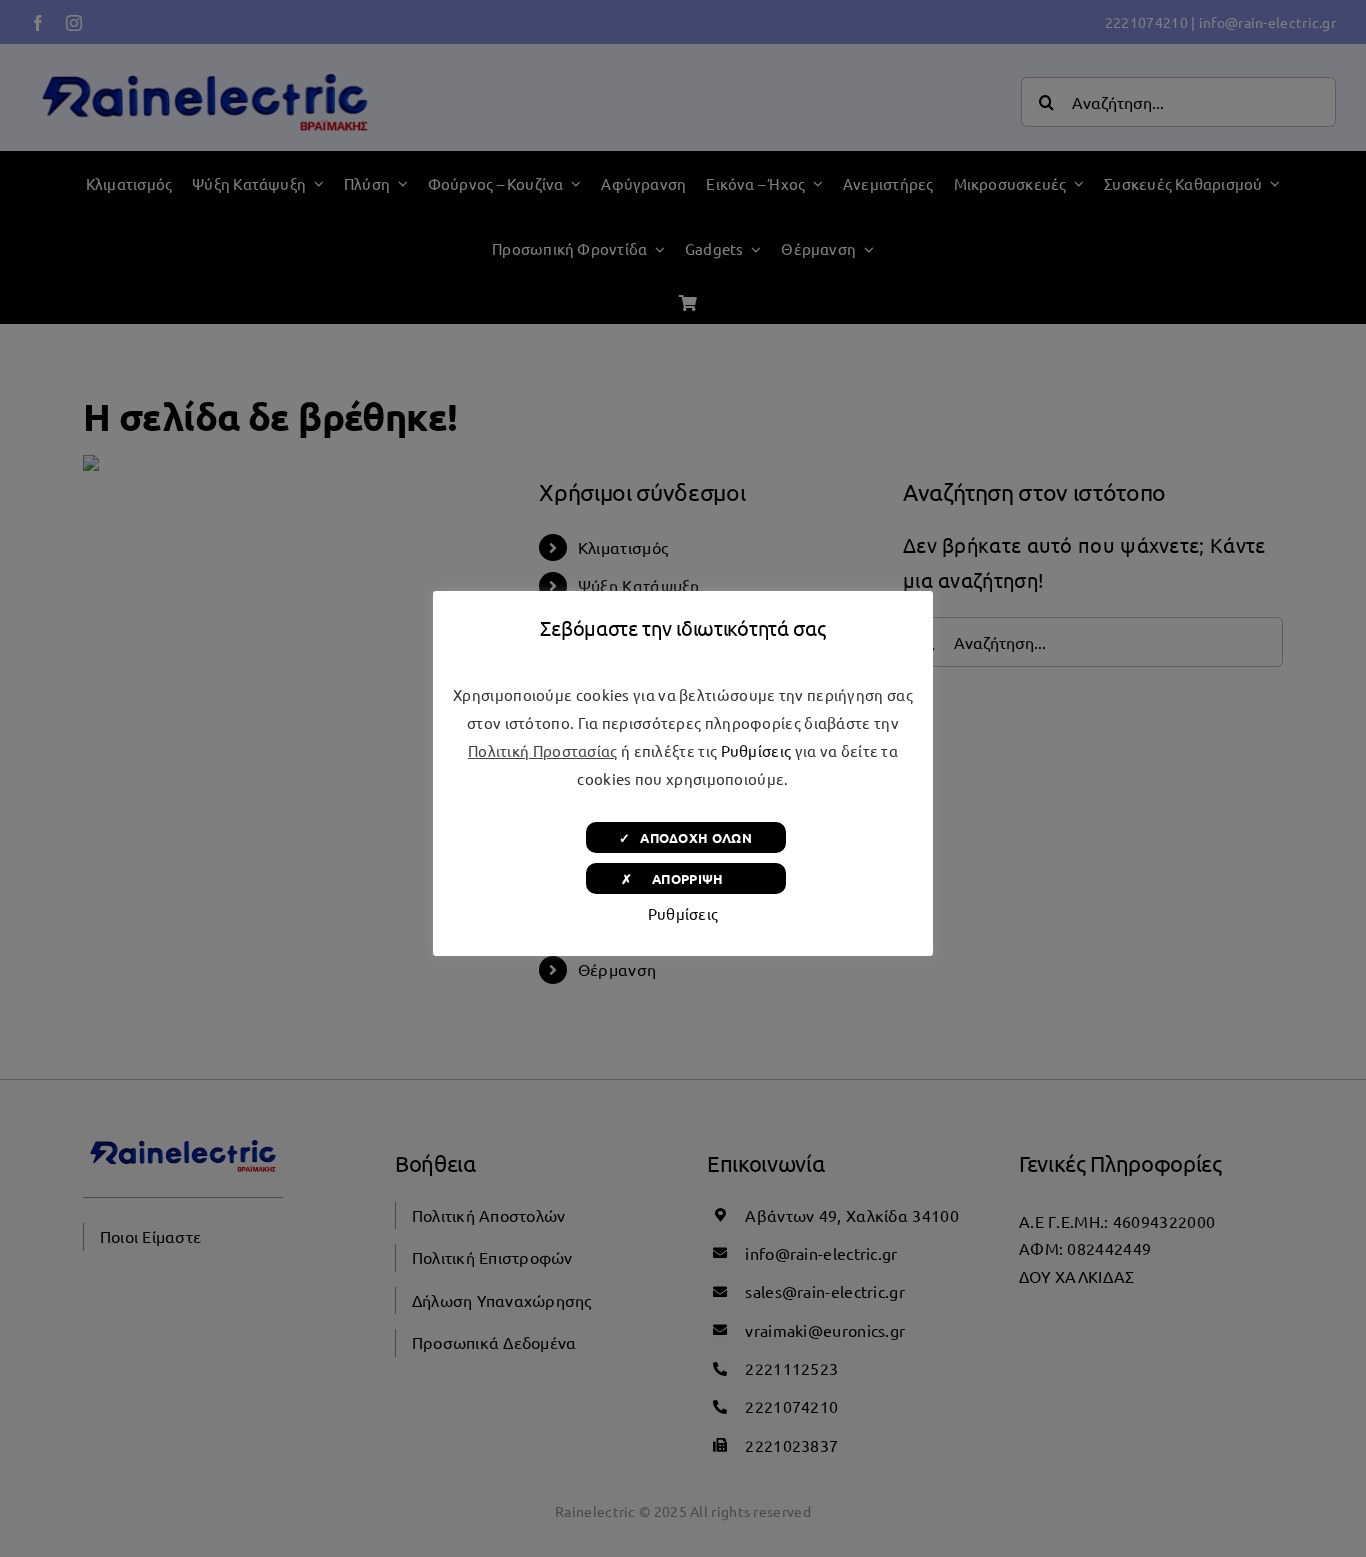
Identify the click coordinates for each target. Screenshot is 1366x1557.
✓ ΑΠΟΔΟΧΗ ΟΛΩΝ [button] (685, 837)
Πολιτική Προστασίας (543, 750)
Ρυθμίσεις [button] (756, 750)
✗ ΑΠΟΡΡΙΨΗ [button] (685, 878)
